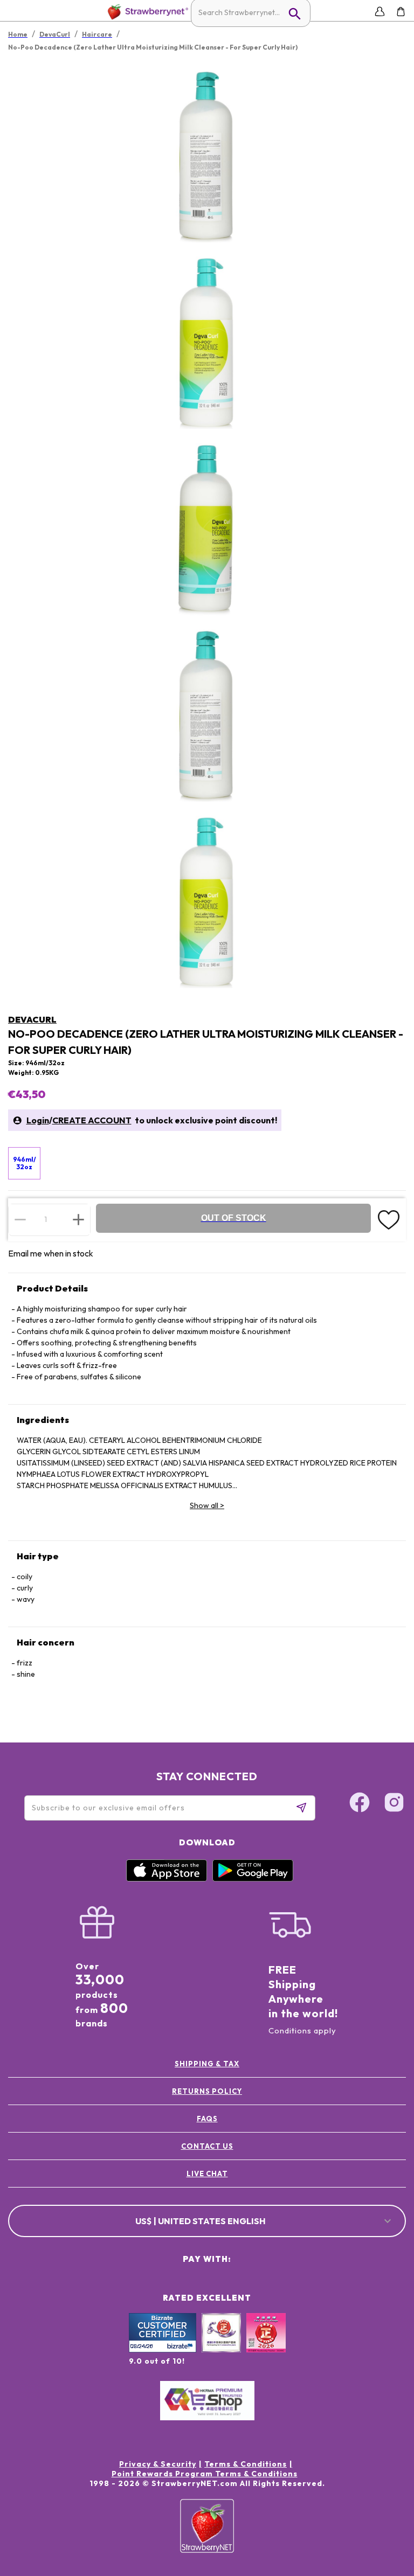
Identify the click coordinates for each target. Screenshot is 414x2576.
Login (38, 1120)
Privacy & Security (158, 2464)
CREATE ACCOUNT (92, 1120)
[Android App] (253, 1879)
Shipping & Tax (207, 2064)
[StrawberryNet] (146, 12)
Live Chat (207, 2174)
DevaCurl (32, 1019)
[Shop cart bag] (401, 12)
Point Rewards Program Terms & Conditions (205, 2474)
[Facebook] (360, 1804)
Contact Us (207, 2146)
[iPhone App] (167, 1879)
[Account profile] (380, 12)
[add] (78, 1219)
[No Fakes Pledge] (266, 2344)
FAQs (207, 2119)
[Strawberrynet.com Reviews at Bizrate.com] (163, 2350)
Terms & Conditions (246, 2464)
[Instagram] (394, 1804)
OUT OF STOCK (234, 1218)
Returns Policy (207, 2091)
